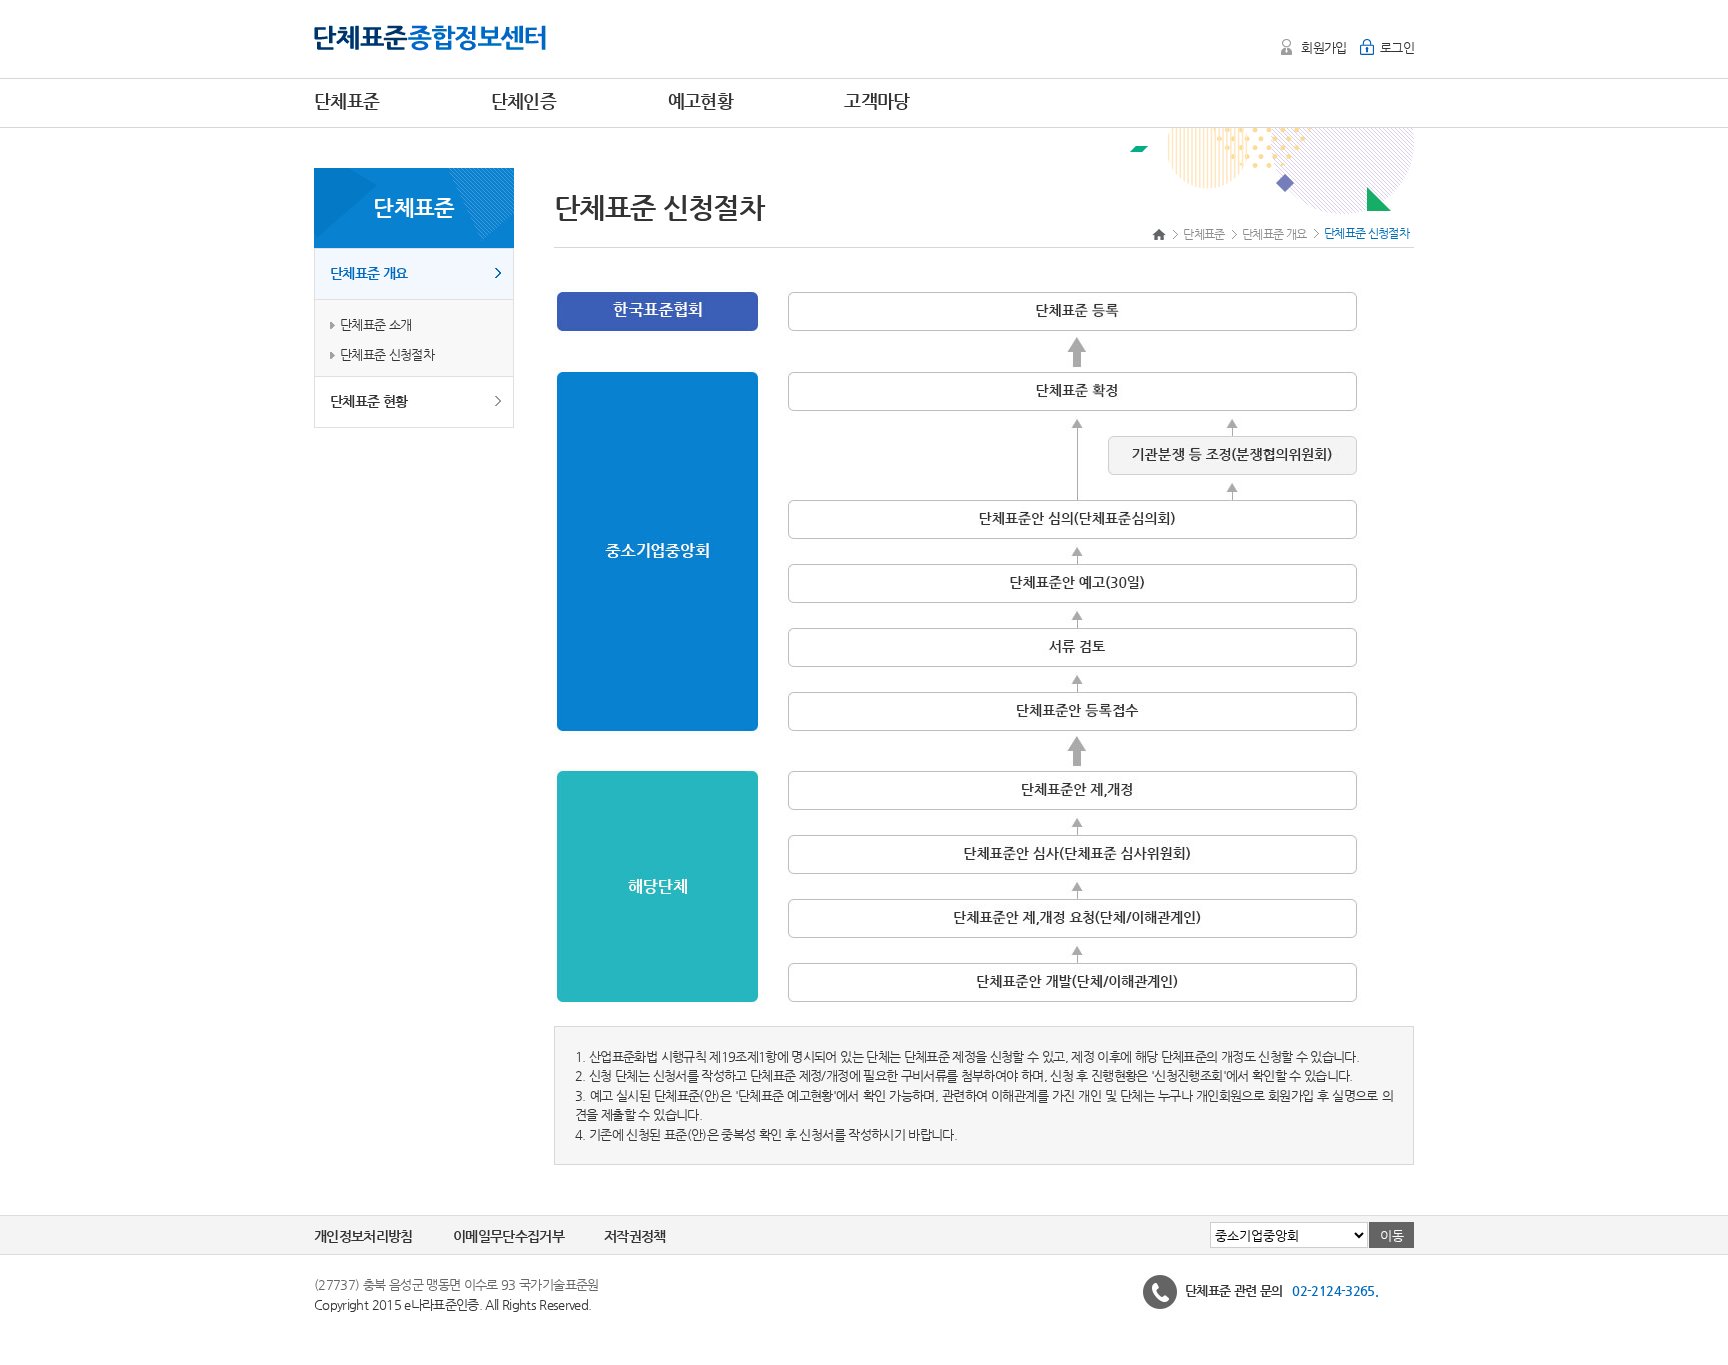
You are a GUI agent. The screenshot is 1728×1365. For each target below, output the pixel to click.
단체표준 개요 (368, 273)
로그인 (1397, 47)
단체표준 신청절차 (387, 354)
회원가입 (1323, 47)
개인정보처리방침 (363, 1236)
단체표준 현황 (368, 401)
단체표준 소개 (375, 324)
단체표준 (1203, 234)
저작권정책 (635, 1236)
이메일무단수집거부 (508, 1236)
